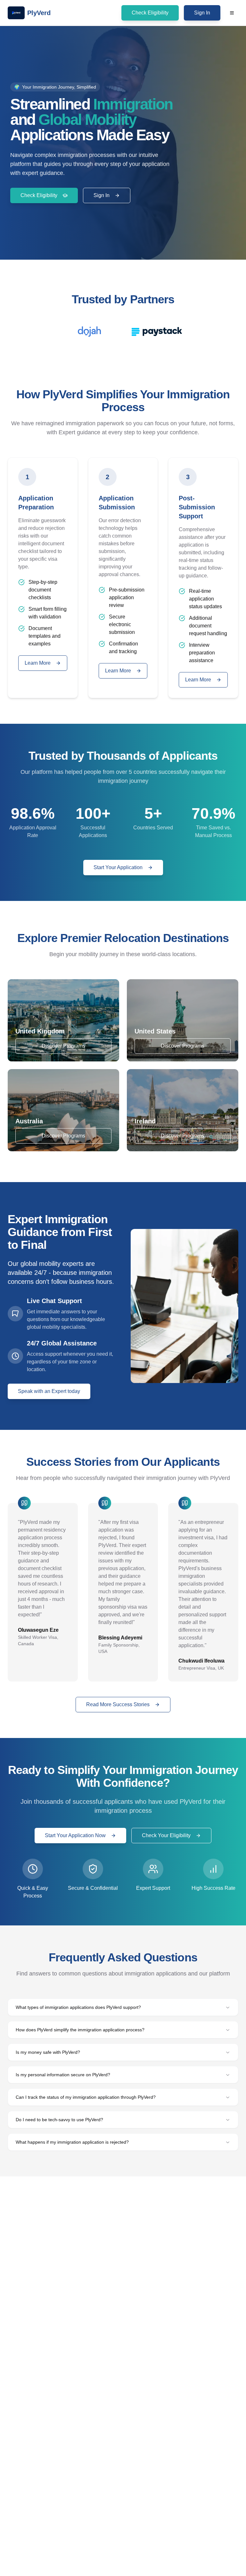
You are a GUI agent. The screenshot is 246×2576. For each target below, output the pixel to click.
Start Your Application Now (75, 1835)
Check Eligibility (150, 13)
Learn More (38, 663)
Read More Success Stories (118, 1704)
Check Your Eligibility (166, 1835)
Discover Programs (63, 1046)
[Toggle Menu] (232, 13)
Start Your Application (118, 867)
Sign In (202, 13)
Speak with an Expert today (49, 1391)
